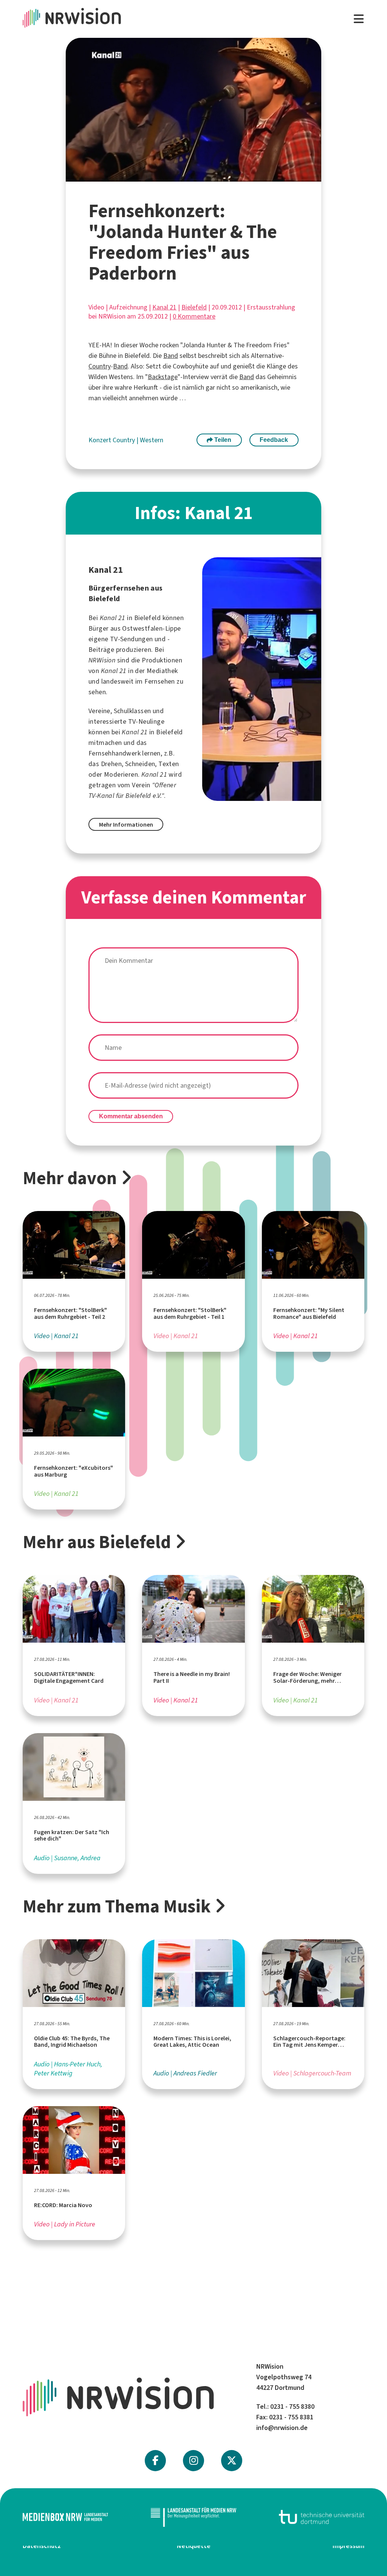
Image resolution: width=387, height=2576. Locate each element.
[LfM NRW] (193, 2517)
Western (152, 440)
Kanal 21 (164, 307)
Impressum (348, 2546)
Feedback (274, 440)
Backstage (163, 377)
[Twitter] (232, 2461)
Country (100, 366)
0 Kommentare (194, 316)
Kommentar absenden (131, 1116)
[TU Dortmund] (322, 2517)
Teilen (222, 440)
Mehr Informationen (126, 825)
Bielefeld (194, 307)
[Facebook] (155, 2461)
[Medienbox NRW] (65, 2517)
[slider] (175, 176)
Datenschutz (42, 2546)
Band (171, 356)
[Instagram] (194, 2461)
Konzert (101, 440)
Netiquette (194, 2546)
